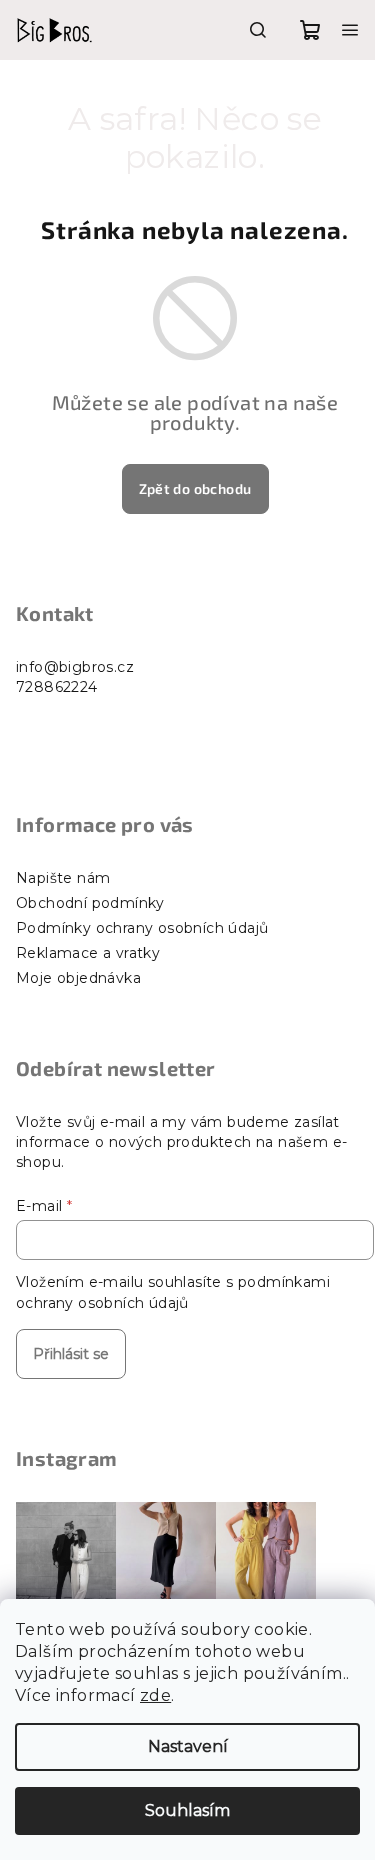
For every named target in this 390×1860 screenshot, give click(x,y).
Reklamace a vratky (88, 953)
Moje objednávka (78, 978)
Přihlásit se (71, 1354)
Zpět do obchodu (195, 488)
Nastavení (188, 1746)
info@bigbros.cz (75, 667)
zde (155, 1695)
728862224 (57, 687)
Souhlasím (187, 1810)
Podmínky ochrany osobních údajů (142, 928)
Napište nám (63, 878)
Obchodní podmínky (90, 903)
